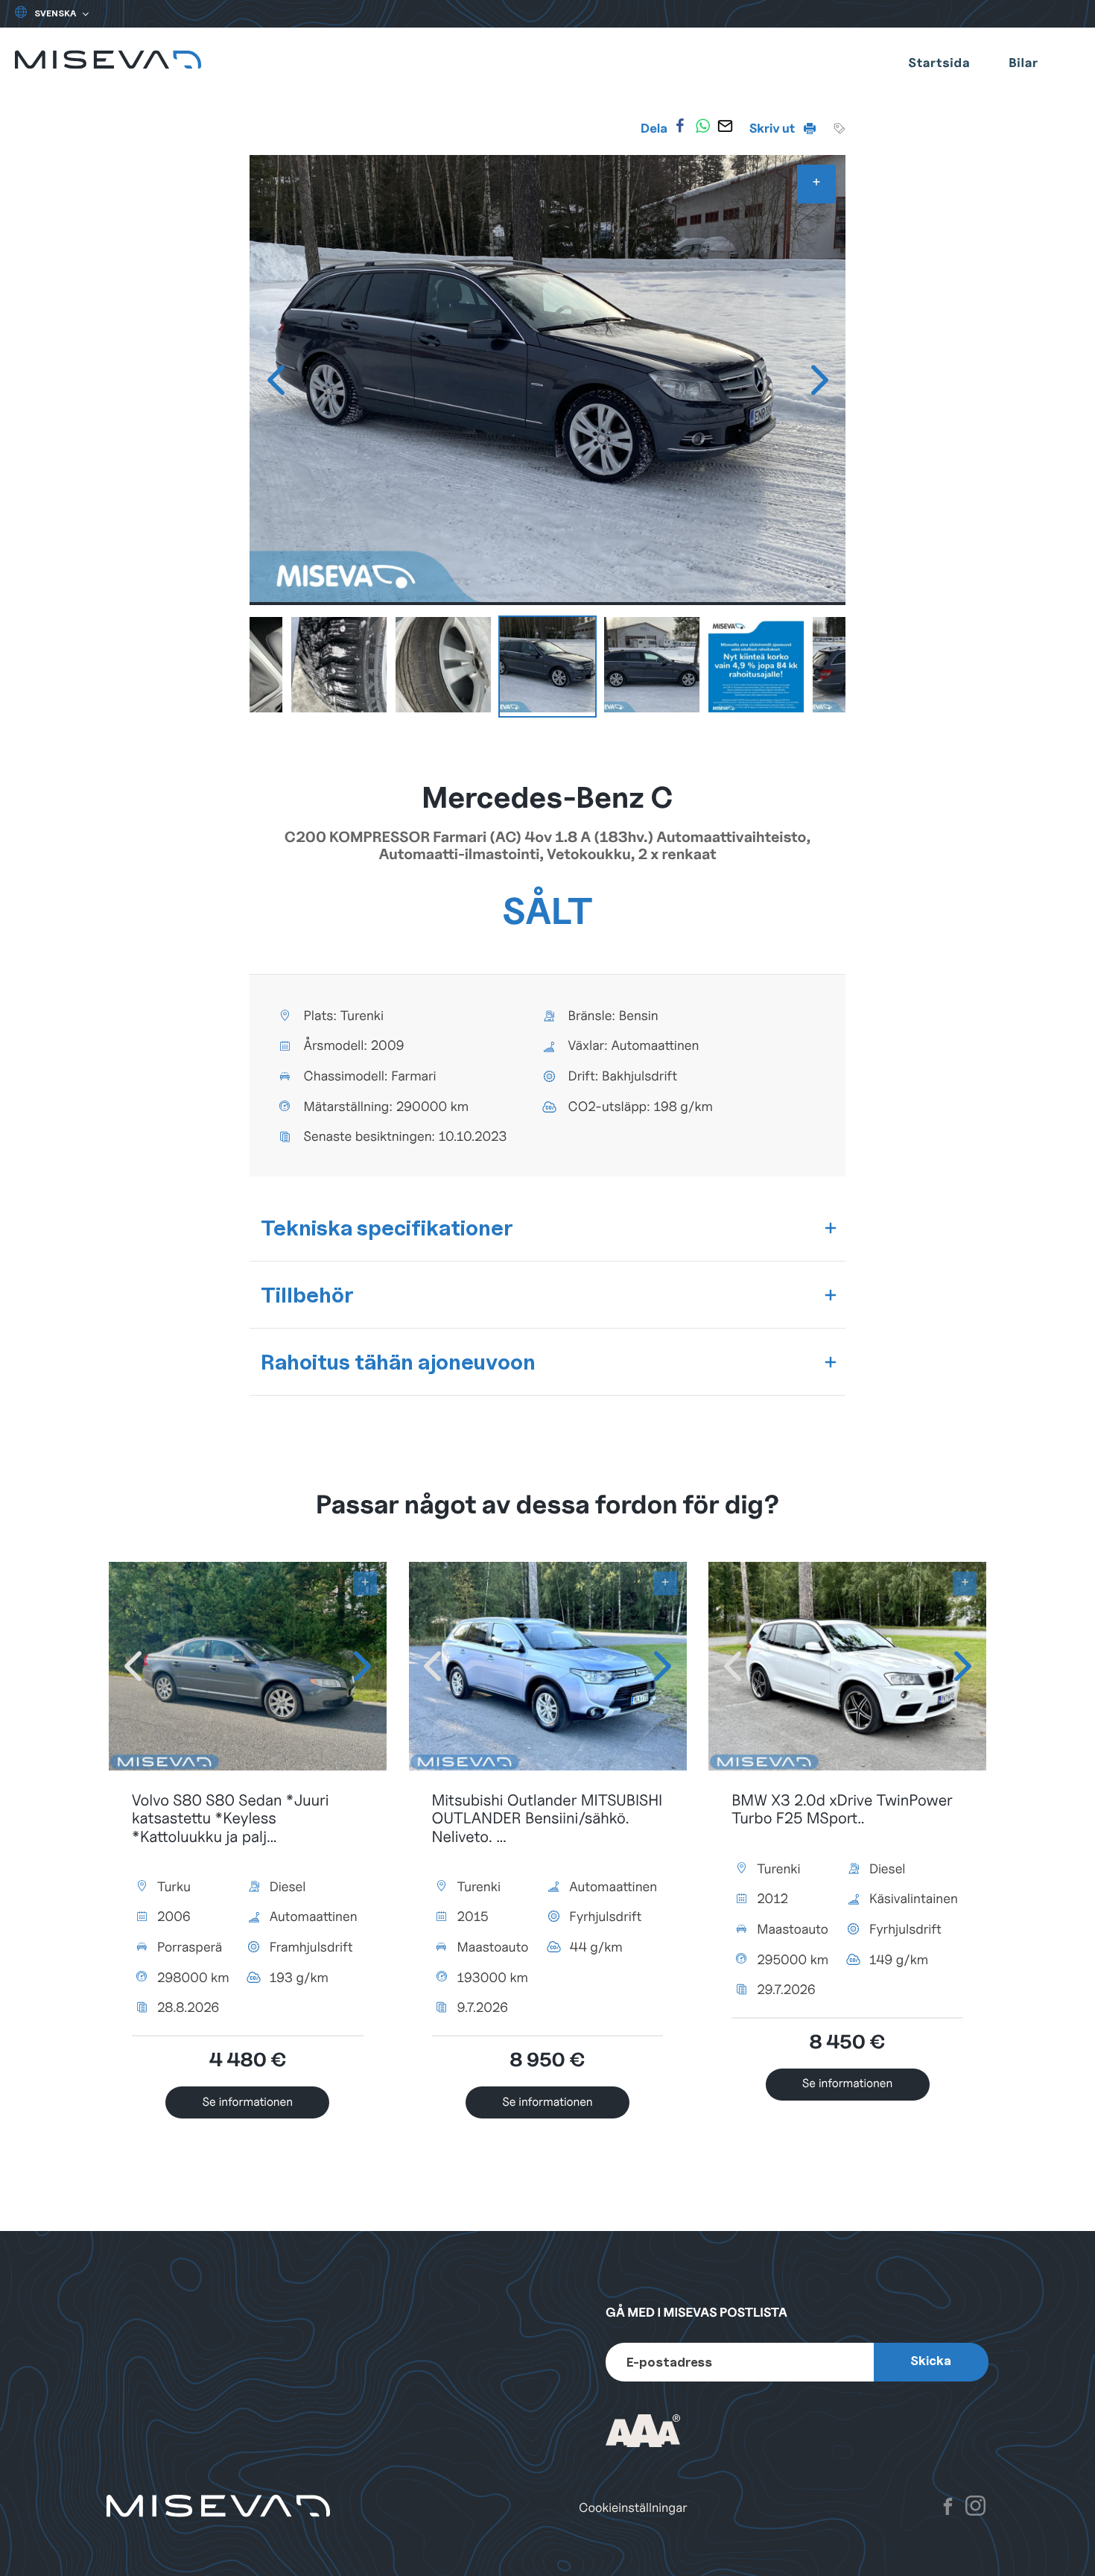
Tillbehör (307, 1295)
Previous (276, 380)
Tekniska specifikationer (387, 1228)
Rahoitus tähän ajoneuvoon (398, 1362)
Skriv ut (773, 128)
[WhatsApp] (702, 126)
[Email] (726, 126)
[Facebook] (680, 126)
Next (819, 380)
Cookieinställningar (633, 2508)
